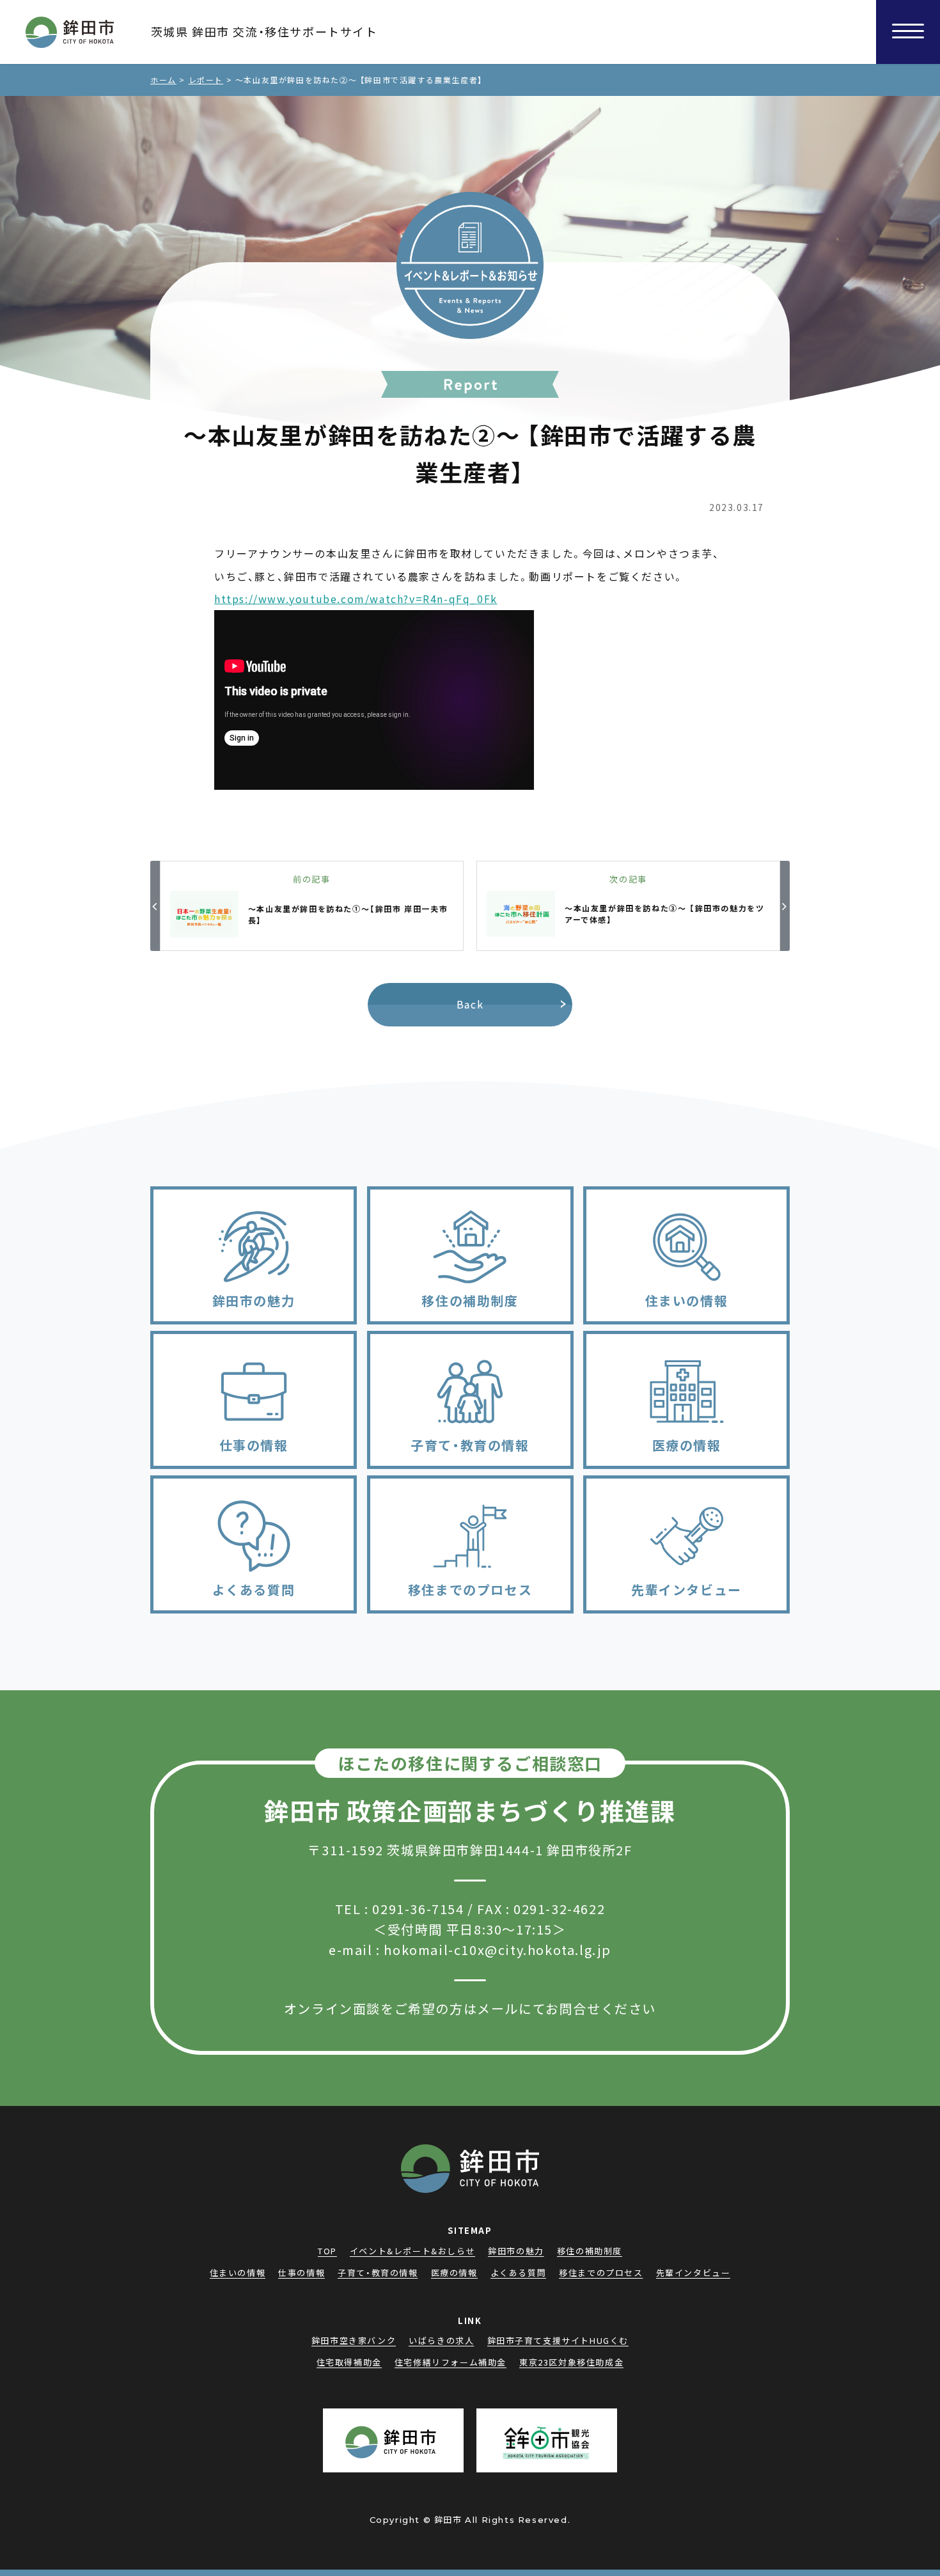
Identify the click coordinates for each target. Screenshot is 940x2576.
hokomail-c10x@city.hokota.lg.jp (497, 1950)
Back (470, 1004)
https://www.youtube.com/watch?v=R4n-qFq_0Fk (356, 599)
